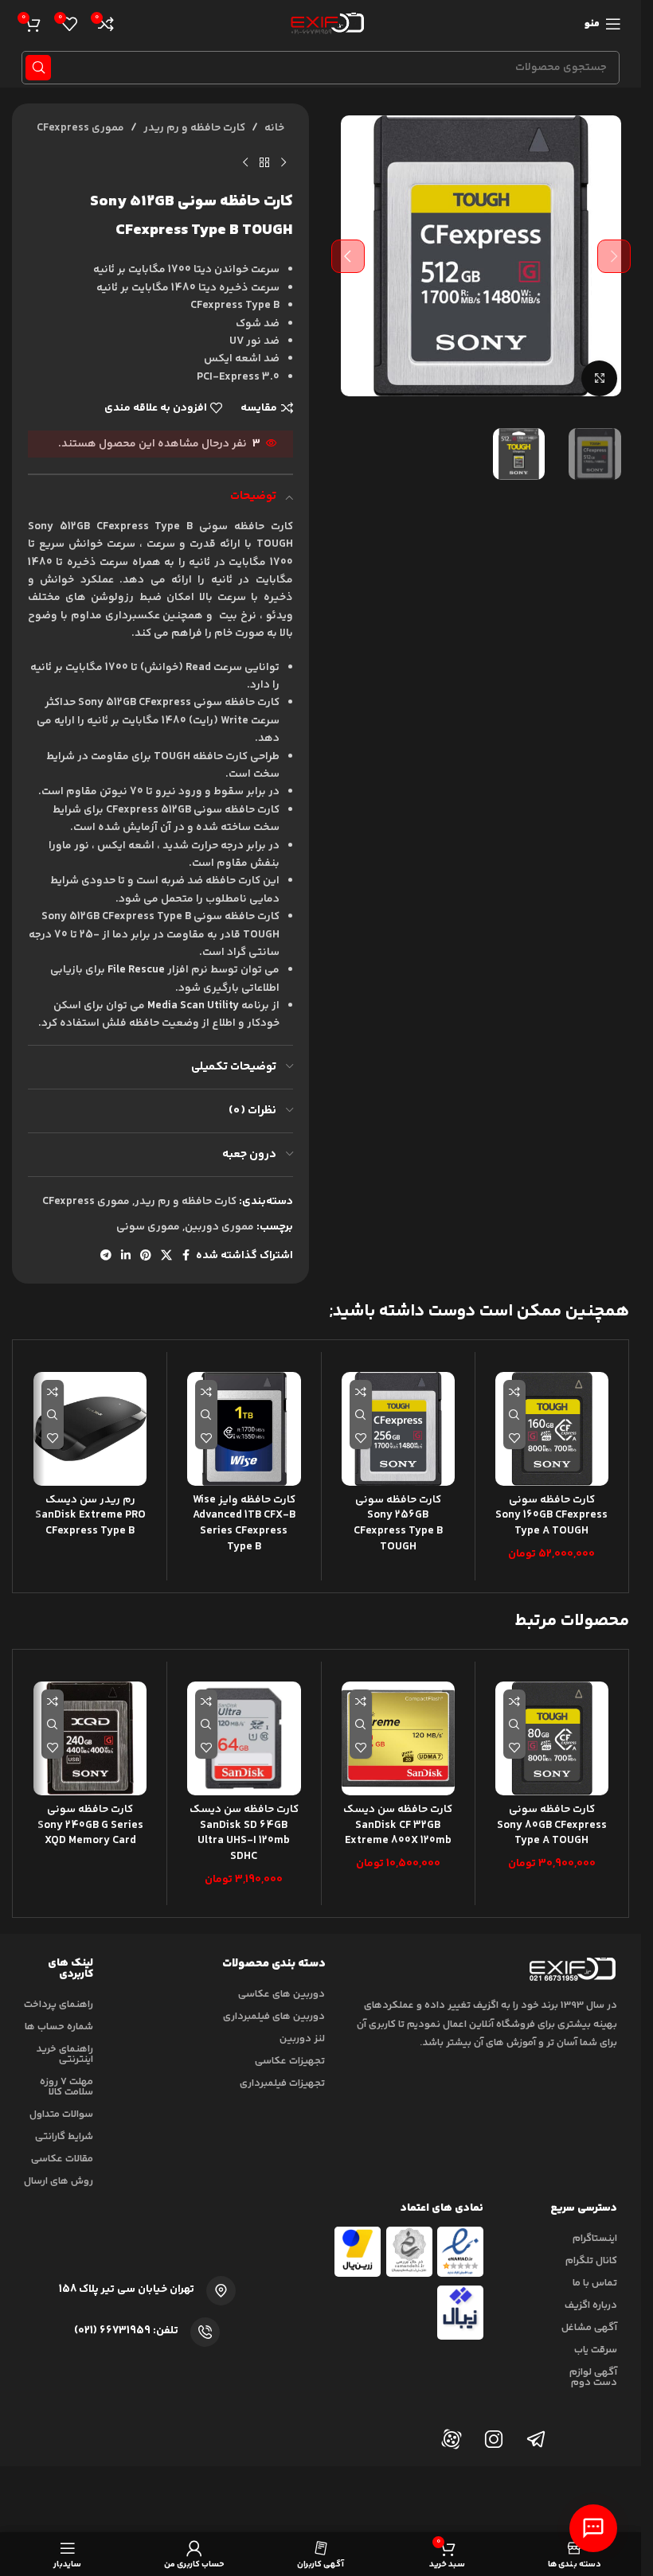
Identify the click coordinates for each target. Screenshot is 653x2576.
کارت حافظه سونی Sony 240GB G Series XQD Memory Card (90, 1825)
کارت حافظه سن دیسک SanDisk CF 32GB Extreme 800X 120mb (398, 1825)
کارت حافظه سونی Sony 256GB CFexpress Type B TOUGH (398, 1524)
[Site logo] (324, 24)
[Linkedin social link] (126, 1256)
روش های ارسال (59, 2181)
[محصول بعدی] (245, 162)
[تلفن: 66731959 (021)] (205, 2332)
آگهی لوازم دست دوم (593, 2377)
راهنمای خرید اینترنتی (65, 2054)
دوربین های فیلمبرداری (274, 2017)
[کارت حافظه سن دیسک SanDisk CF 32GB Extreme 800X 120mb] (398, 1738)
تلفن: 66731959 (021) (126, 2331)
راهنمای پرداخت (59, 2005)
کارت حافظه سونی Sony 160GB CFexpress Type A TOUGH (551, 1516)
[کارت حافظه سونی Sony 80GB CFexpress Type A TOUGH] (552, 1738)
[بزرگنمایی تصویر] (599, 378)
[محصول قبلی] (283, 162)
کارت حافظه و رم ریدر (194, 128)
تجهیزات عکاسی (290, 2061)
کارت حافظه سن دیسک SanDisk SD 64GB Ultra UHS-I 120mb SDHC (244, 1833)
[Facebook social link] (186, 1256)
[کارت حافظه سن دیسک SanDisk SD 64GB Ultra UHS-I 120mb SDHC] (244, 1738)
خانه (274, 128)
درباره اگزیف (591, 2305)
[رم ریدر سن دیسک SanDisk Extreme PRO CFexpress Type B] (90, 1428)
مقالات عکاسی (62, 2159)
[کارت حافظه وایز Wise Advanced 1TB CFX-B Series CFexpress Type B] (244, 1428)
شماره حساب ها (59, 2027)
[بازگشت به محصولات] (264, 162)
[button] (614, 256)
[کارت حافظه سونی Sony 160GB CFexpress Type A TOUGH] (552, 1428)
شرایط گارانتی (64, 2137)
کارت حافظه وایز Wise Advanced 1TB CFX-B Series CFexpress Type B (244, 1524)
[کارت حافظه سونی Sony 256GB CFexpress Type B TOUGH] (398, 1428)
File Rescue (136, 970)
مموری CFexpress (80, 128)
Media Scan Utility (193, 1006)
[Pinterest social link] (146, 1256)
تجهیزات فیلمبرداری (282, 2083)
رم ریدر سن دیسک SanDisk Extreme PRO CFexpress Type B (90, 1516)
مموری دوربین (219, 1227)
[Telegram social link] (106, 1256)
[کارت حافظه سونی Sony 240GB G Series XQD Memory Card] (90, 1738)
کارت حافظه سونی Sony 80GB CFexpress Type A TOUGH (552, 1825)
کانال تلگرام (591, 2261)
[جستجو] (38, 68)
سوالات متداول (61, 2114)
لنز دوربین (302, 2039)
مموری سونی (148, 1227)
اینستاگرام (595, 2239)
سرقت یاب (596, 2350)
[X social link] (166, 1256)
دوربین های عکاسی (282, 1994)
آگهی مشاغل (589, 2328)
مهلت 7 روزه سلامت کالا (66, 2087)
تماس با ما (595, 2283)
